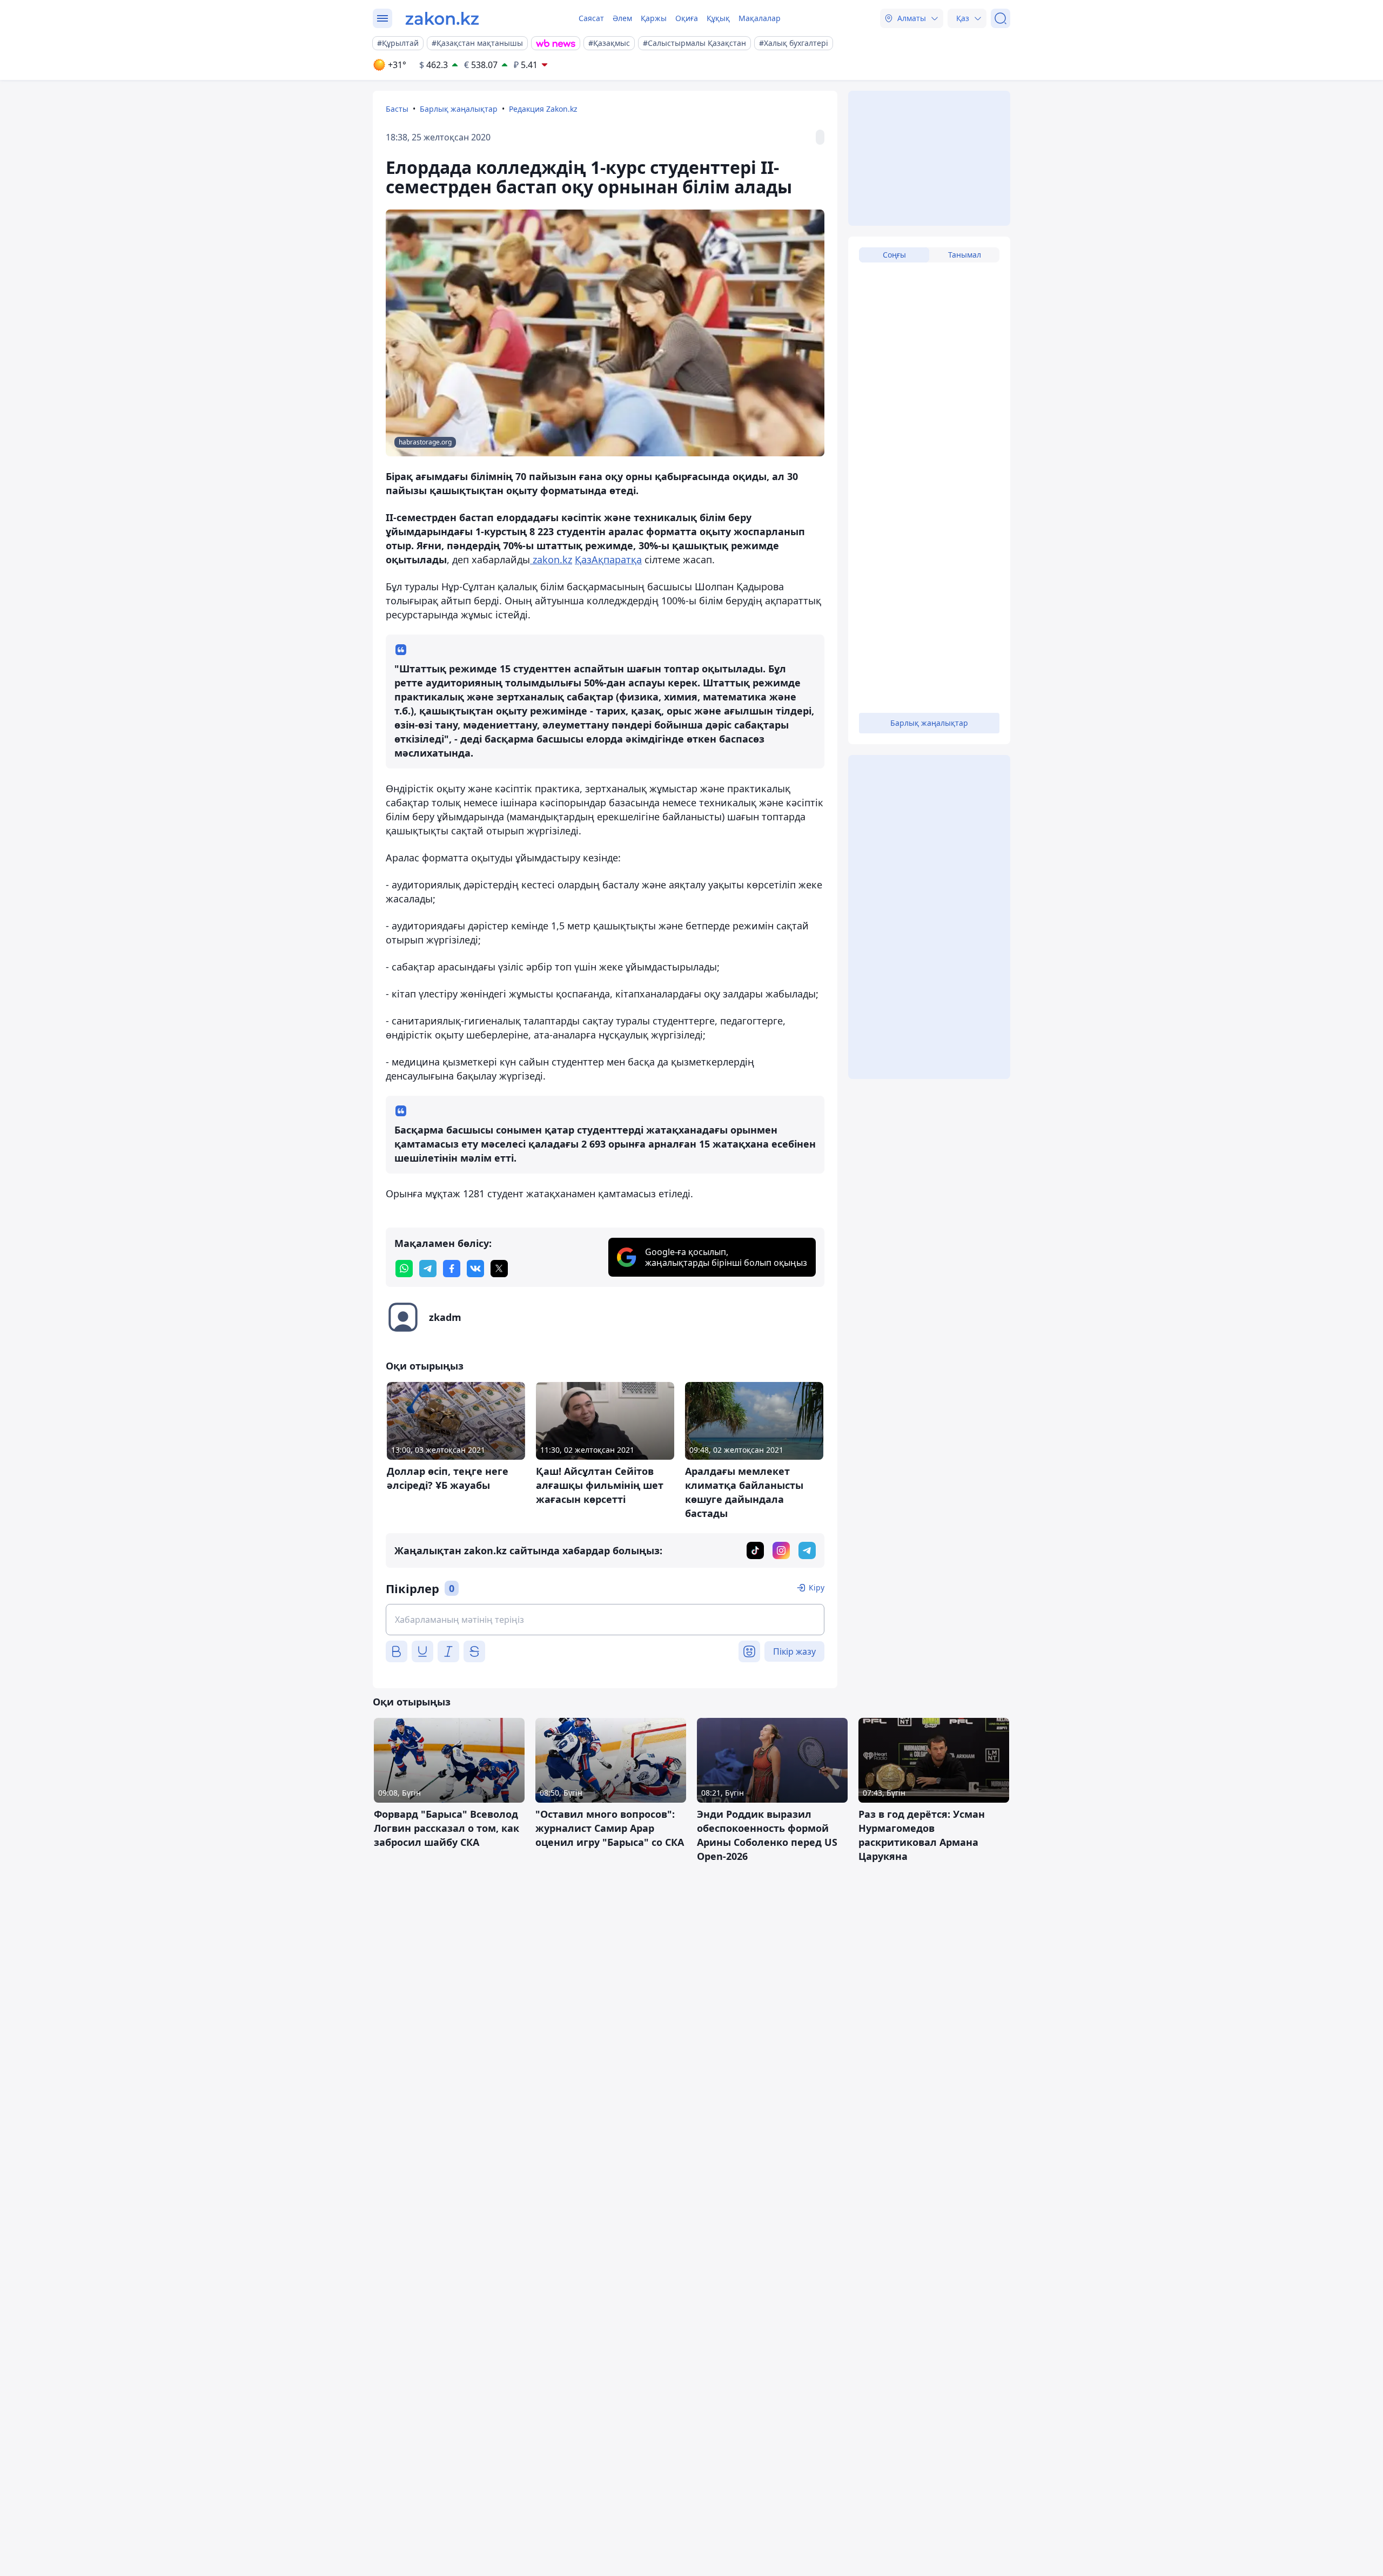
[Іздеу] (1001, 18)
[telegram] (428, 1269)
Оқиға (687, 18)
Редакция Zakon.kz (543, 109)
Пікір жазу (794, 1651)
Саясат (591, 18)
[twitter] (499, 1269)
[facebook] (452, 1269)
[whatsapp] (404, 1269)
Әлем (622, 18)
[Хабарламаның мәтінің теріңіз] (605, 1620)
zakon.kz (551, 559)
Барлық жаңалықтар (459, 109)
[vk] (475, 1269)
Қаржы (654, 18)
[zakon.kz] (442, 18)
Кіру (817, 1587)
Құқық (718, 18)
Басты (397, 109)
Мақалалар (760, 18)
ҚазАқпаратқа (608, 559)
